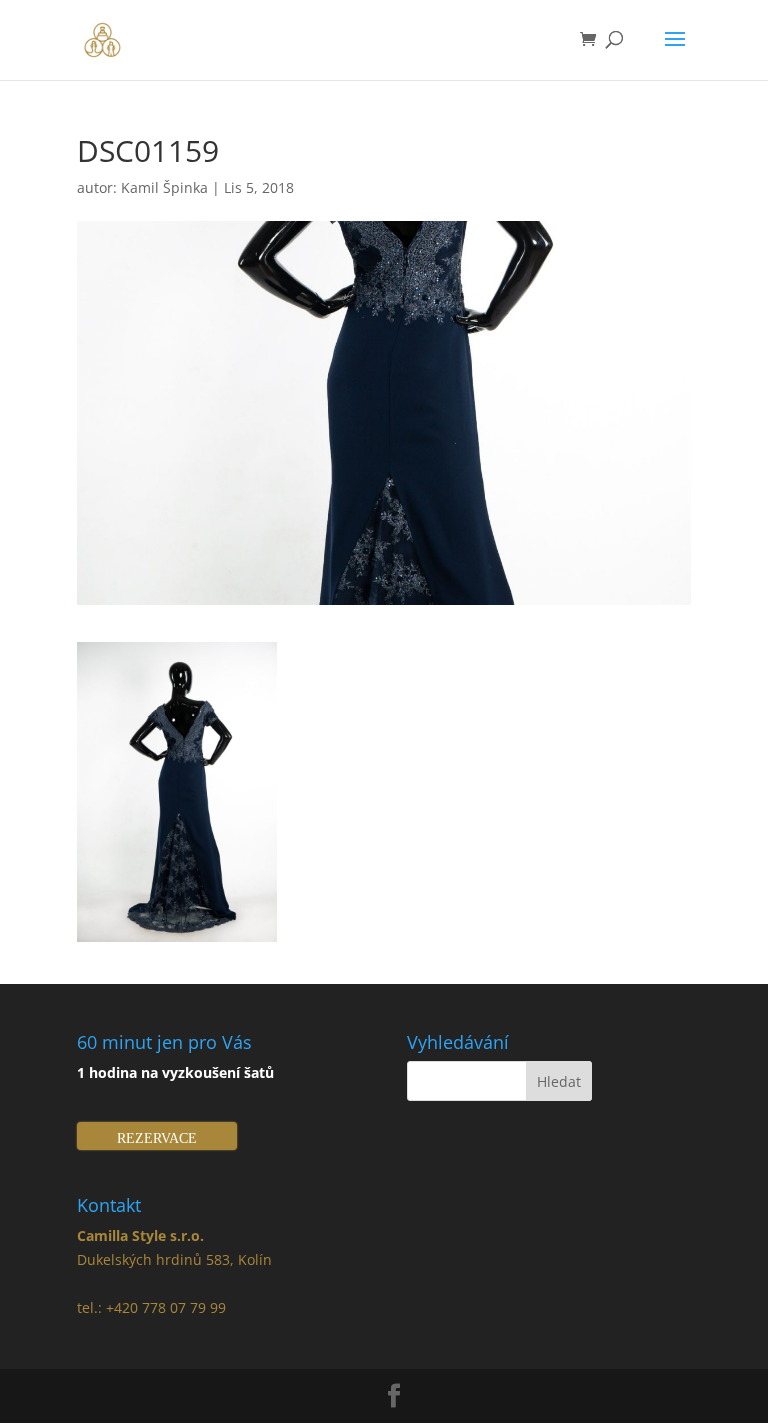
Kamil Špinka (164, 187)
